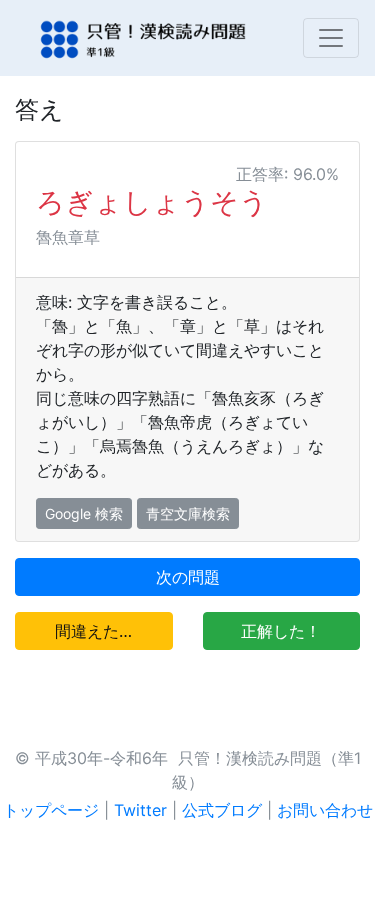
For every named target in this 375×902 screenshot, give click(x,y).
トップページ (51, 810)
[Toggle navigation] (331, 38)
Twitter (140, 810)
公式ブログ (222, 810)
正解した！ (281, 631)
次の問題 (188, 577)
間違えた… (93, 631)
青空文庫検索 (188, 513)
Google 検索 (84, 513)
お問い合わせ (325, 810)
